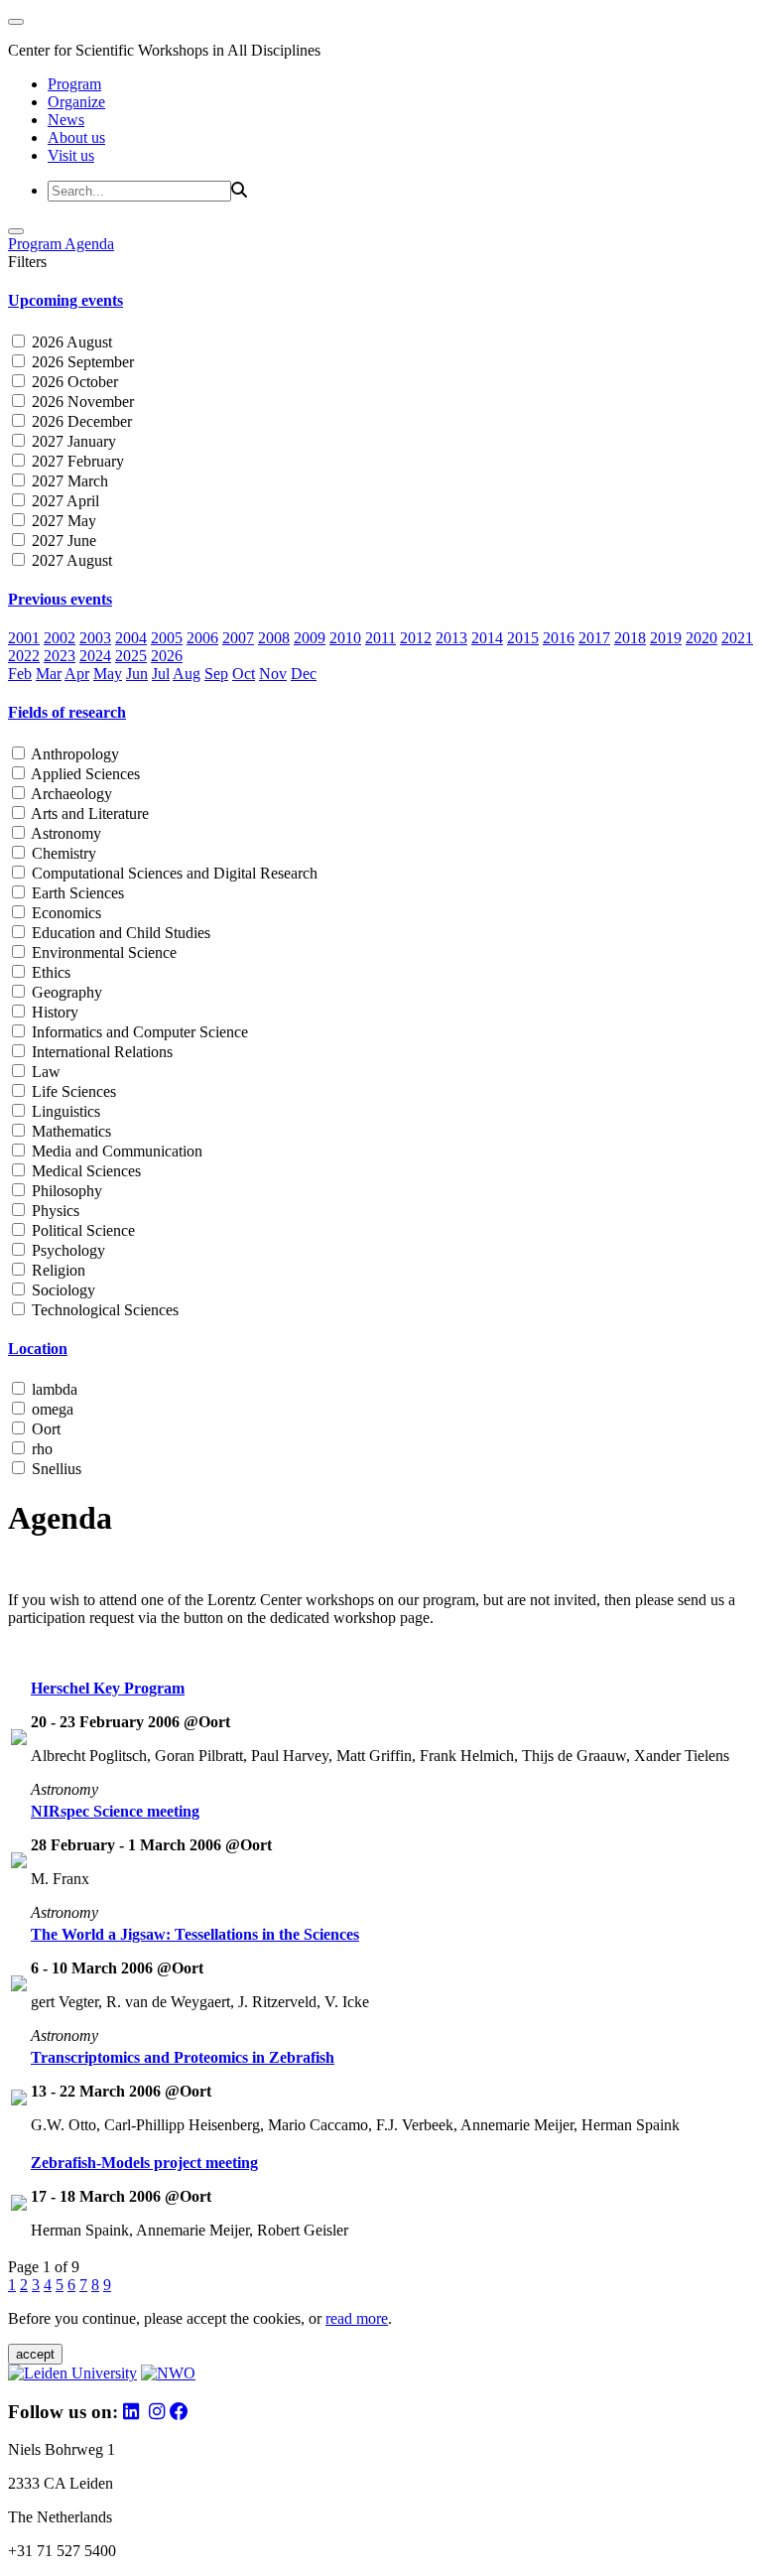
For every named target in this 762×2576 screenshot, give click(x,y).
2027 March (68, 481)
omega (51, 1409)
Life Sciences (72, 1091)
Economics (64, 913)
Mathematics (69, 1131)
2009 (310, 638)
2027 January (72, 441)
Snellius (55, 1469)
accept (35, 2354)
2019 (666, 638)
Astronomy (64, 833)
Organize (76, 102)
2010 (345, 638)
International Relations (100, 1052)
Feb (20, 674)
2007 (238, 638)
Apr (77, 674)
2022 (24, 656)
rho (40, 1449)
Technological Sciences (103, 1310)
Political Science (81, 1230)
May (108, 674)
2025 (131, 656)
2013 (451, 638)
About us (76, 137)
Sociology (62, 1290)
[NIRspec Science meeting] (19, 1863)
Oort (44, 1429)
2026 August (70, 342)
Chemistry (62, 853)
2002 (60, 638)
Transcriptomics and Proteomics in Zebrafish (183, 2057)
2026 (167, 656)
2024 (95, 656)
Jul (161, 674)
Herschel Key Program (108, 1688)
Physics (54, 1211)
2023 (60, 656)
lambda (53, 1389)
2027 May (62, 521)
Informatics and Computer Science (138, 1032)
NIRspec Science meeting (115, 1811)
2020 (701, 638)
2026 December (80, 421)
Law (44, 1072)
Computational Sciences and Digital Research (173, 873)
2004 (131, 638)
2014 (487, 638)
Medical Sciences (84, 1171)
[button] (381, 301)
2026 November (81, 402)
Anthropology (73, 754)
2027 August (70, 560)
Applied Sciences (84, 774)
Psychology (66, 1250)
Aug (187, 674)
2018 (630, 638)
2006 (202, 638)
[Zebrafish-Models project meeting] (19, 2205)
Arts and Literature (88, 813)
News (66, 120)
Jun (137, 674)
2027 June (62, 541)
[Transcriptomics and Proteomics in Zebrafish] (19, 2100)
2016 (559, 638)
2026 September (81, 362)
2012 (416, 638)
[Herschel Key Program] (19, 1740)
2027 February (76, 461)
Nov (273, 674)
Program (74, 84)
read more (357, 2318)
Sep (216, 674)
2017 (594, 638)
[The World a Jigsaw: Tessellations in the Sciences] (19, 1986)
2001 (24, 638)
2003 (95, 638)
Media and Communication (115, 1151)
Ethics (49, 972)
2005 (167, 638)
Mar (49, 674)
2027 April (63, 501)
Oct (244, 674)
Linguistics (64, 1111)
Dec (304, 674)
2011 (381, 638)
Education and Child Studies (119, 933)
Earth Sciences (76, 893)
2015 (523, 638)
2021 (737, 638)
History (53, 1012)
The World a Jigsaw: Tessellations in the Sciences (195, 1934)
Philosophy (65, 1191)
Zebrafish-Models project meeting (144, 2163)
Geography (65, 992)
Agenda (89, 244)
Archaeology (70, 794)
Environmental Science (102, 952)
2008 (274, 638)
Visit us (71, 155)
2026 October (73, 382)
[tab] (381, 301)
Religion (57, 1270)
